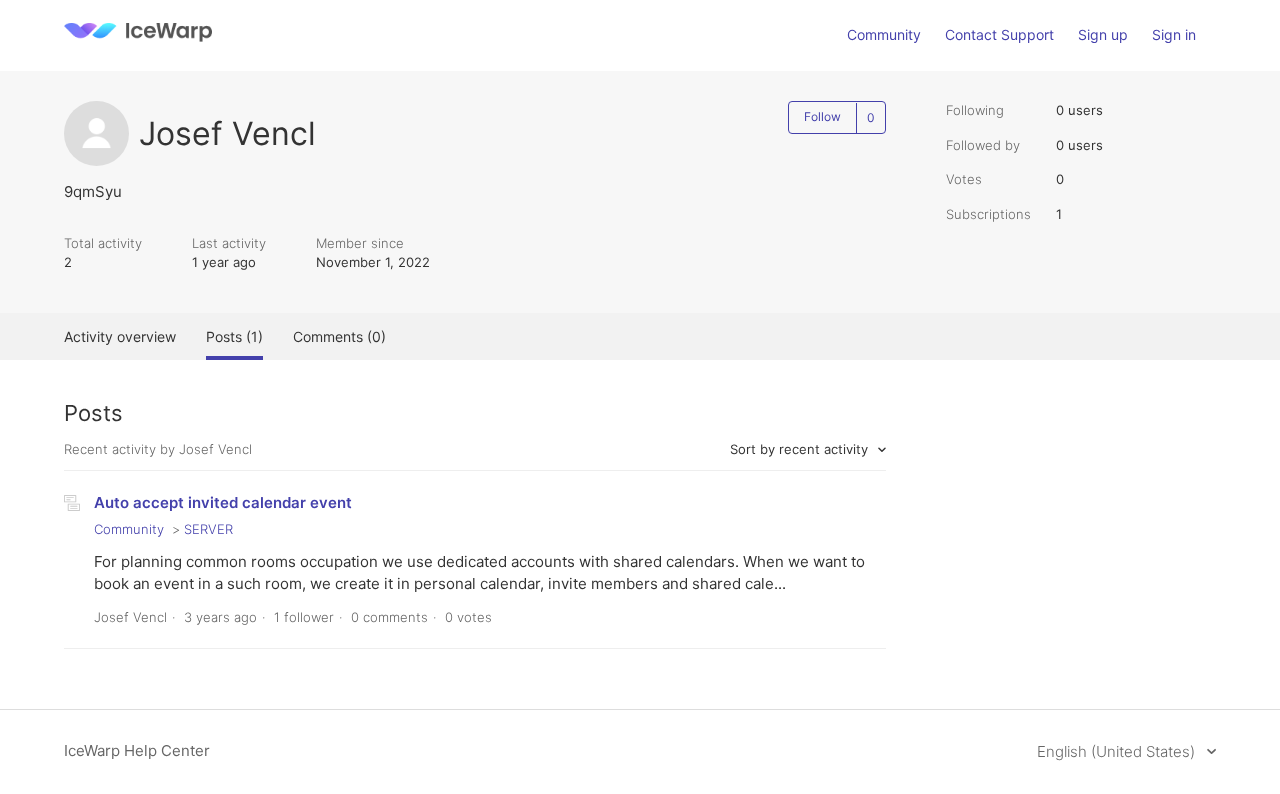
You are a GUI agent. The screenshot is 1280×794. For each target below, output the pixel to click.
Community (884, 34)
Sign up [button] (1103, 34)
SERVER (208, 529)
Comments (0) (339, 336)
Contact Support (999, 34)
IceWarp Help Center (137, 750)
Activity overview (120, 336)
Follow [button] (822, 116)
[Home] (138, 45)
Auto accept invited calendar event (223, 502)
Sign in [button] (1174, 34)
